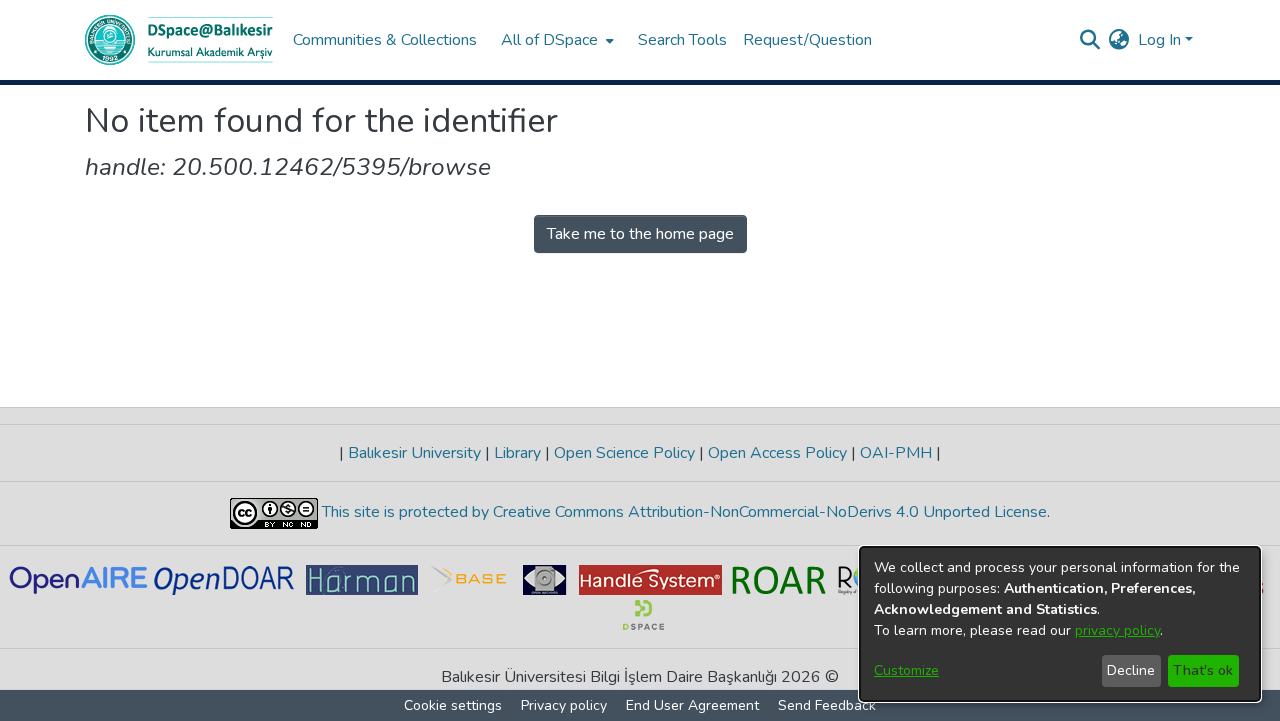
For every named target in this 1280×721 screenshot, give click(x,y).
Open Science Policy (624, 453)
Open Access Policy (777, 453)
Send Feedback (827, 705)
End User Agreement (692, 705)
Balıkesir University (414, 453)
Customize (906, 670)
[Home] (179, 40)
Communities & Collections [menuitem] (385, 40)
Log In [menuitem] (1159, 40)
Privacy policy (564, 705)
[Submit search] (1090, 40)
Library (517, 453)
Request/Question (807, 40)
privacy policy (1117, 630)
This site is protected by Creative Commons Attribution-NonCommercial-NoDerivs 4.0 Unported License (682, 512)
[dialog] (1060, 624)
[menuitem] (555, 40)
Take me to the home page (640, 234)
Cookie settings (453, 705)
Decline (1131, 670)
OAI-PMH (896, 453)
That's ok (1203, 670)
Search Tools (682, 40)
